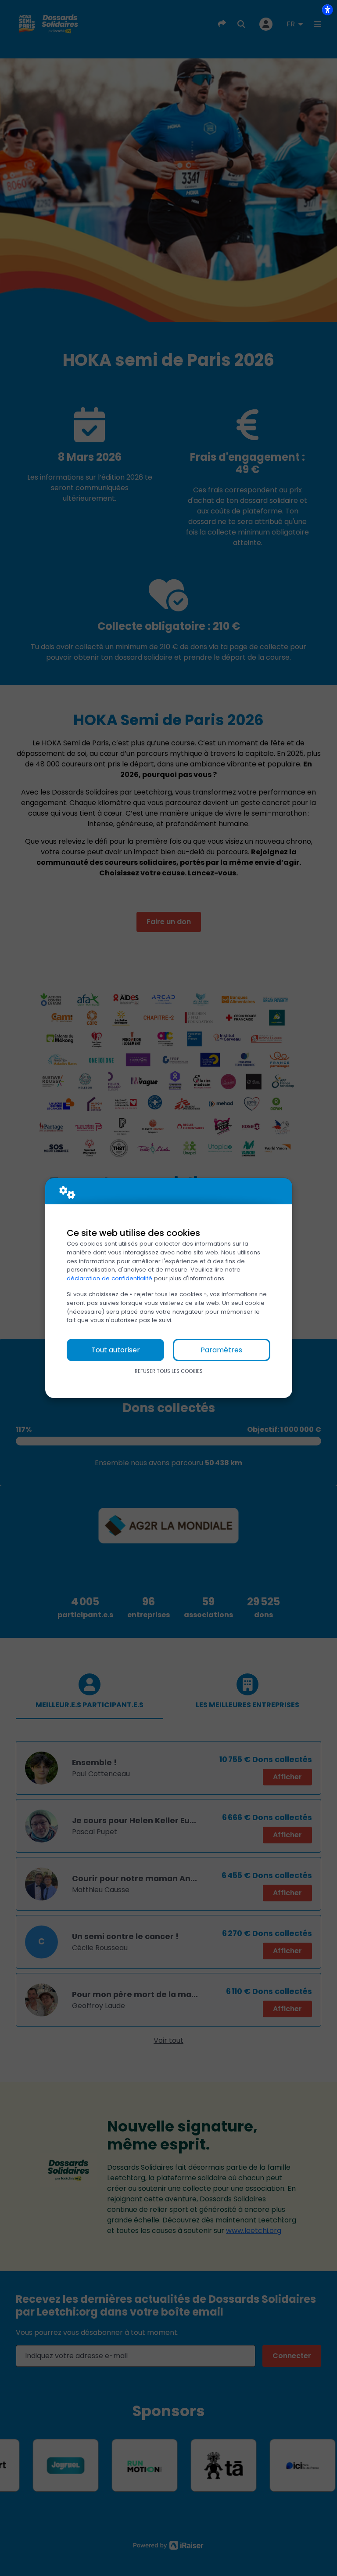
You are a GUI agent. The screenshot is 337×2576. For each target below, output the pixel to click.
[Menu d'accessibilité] (327, 10)
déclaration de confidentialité (109, 1278)
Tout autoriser (116, 1350)
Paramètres (221, 1350)
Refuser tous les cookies (169, 1371)
